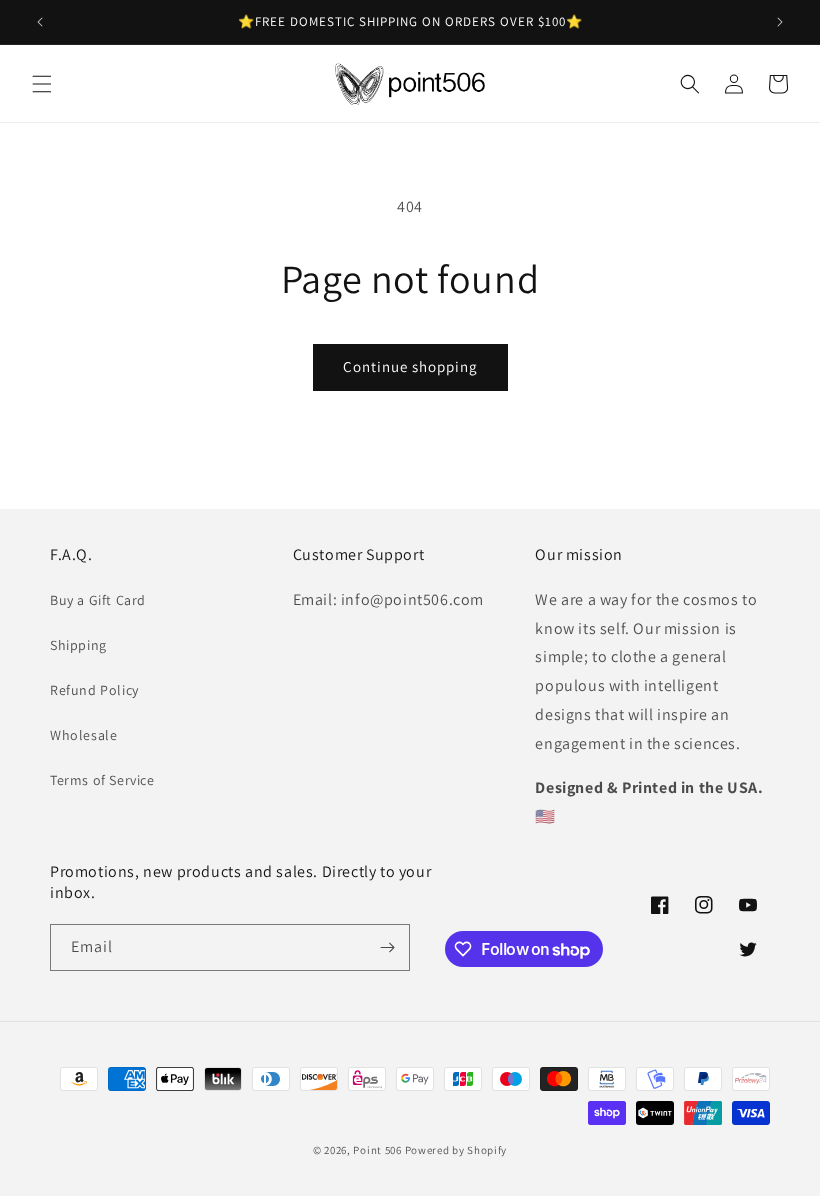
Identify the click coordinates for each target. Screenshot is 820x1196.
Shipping (78, 645)
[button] (42, 84)
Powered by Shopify (456, 1150)
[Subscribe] (387, 947)
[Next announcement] (780, 22)
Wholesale (83, 735)
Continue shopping (410, 366)
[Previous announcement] (40, 22)
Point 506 (377, 1150)
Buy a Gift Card (98, 600)
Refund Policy (94, 690)
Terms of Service (102, 780)
